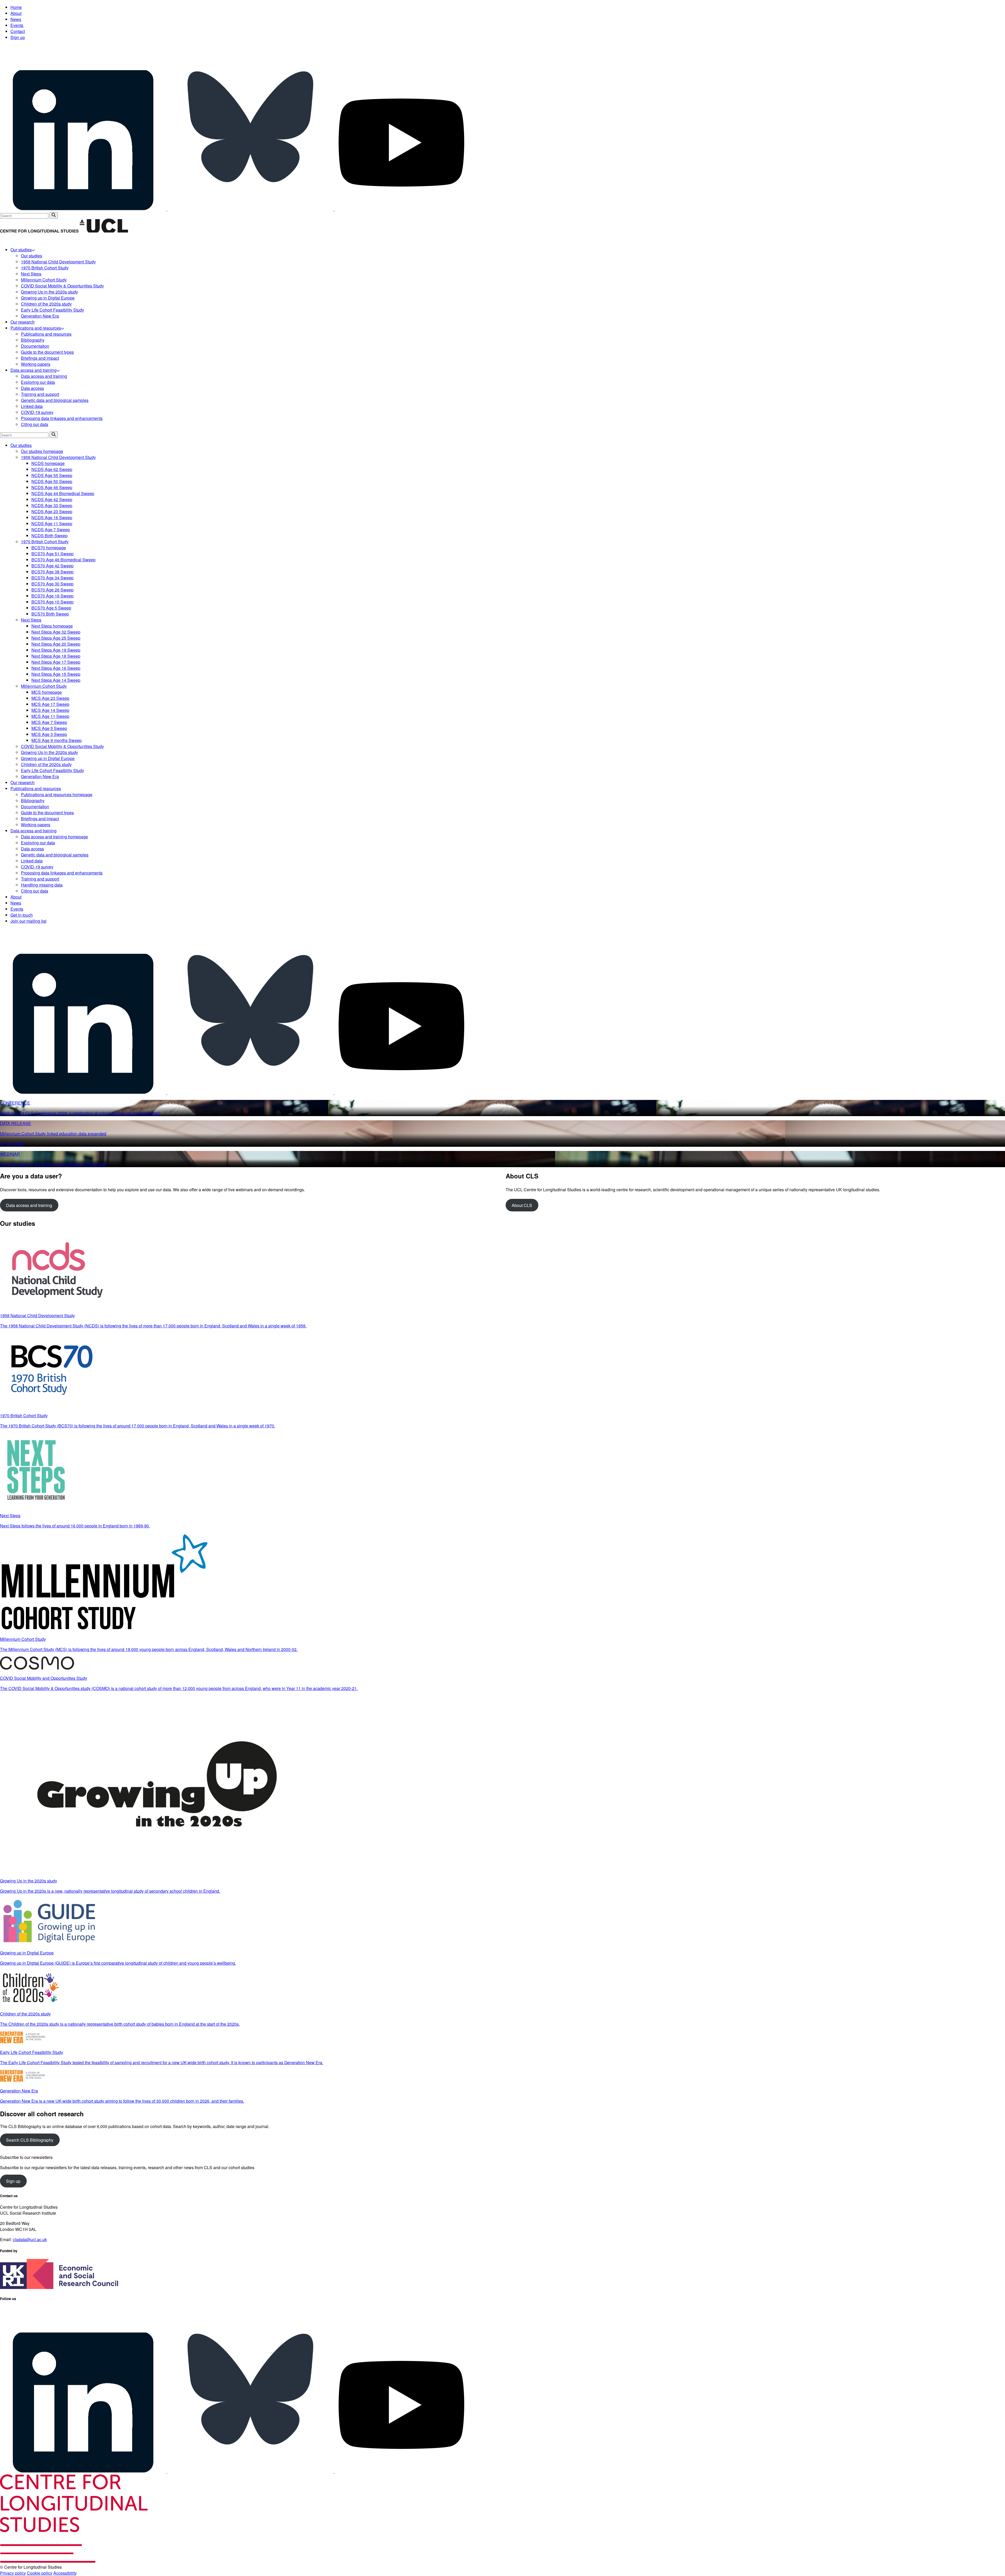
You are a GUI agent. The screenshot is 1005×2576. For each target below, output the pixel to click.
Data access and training (29, 1205)
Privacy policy (13, 2573)
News (16, 19)
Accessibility (65, 2573)
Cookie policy (40, 2573)
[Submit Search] (54, 215)
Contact (18, 31)
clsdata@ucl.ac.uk (30, 2239)
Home (16, 7)
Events (17, 25)
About (16, 13)
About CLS (522, 1205)
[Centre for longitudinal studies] (104, 231)
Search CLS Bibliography (30, 2140)
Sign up (18, 37)
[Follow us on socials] (84, 209)
